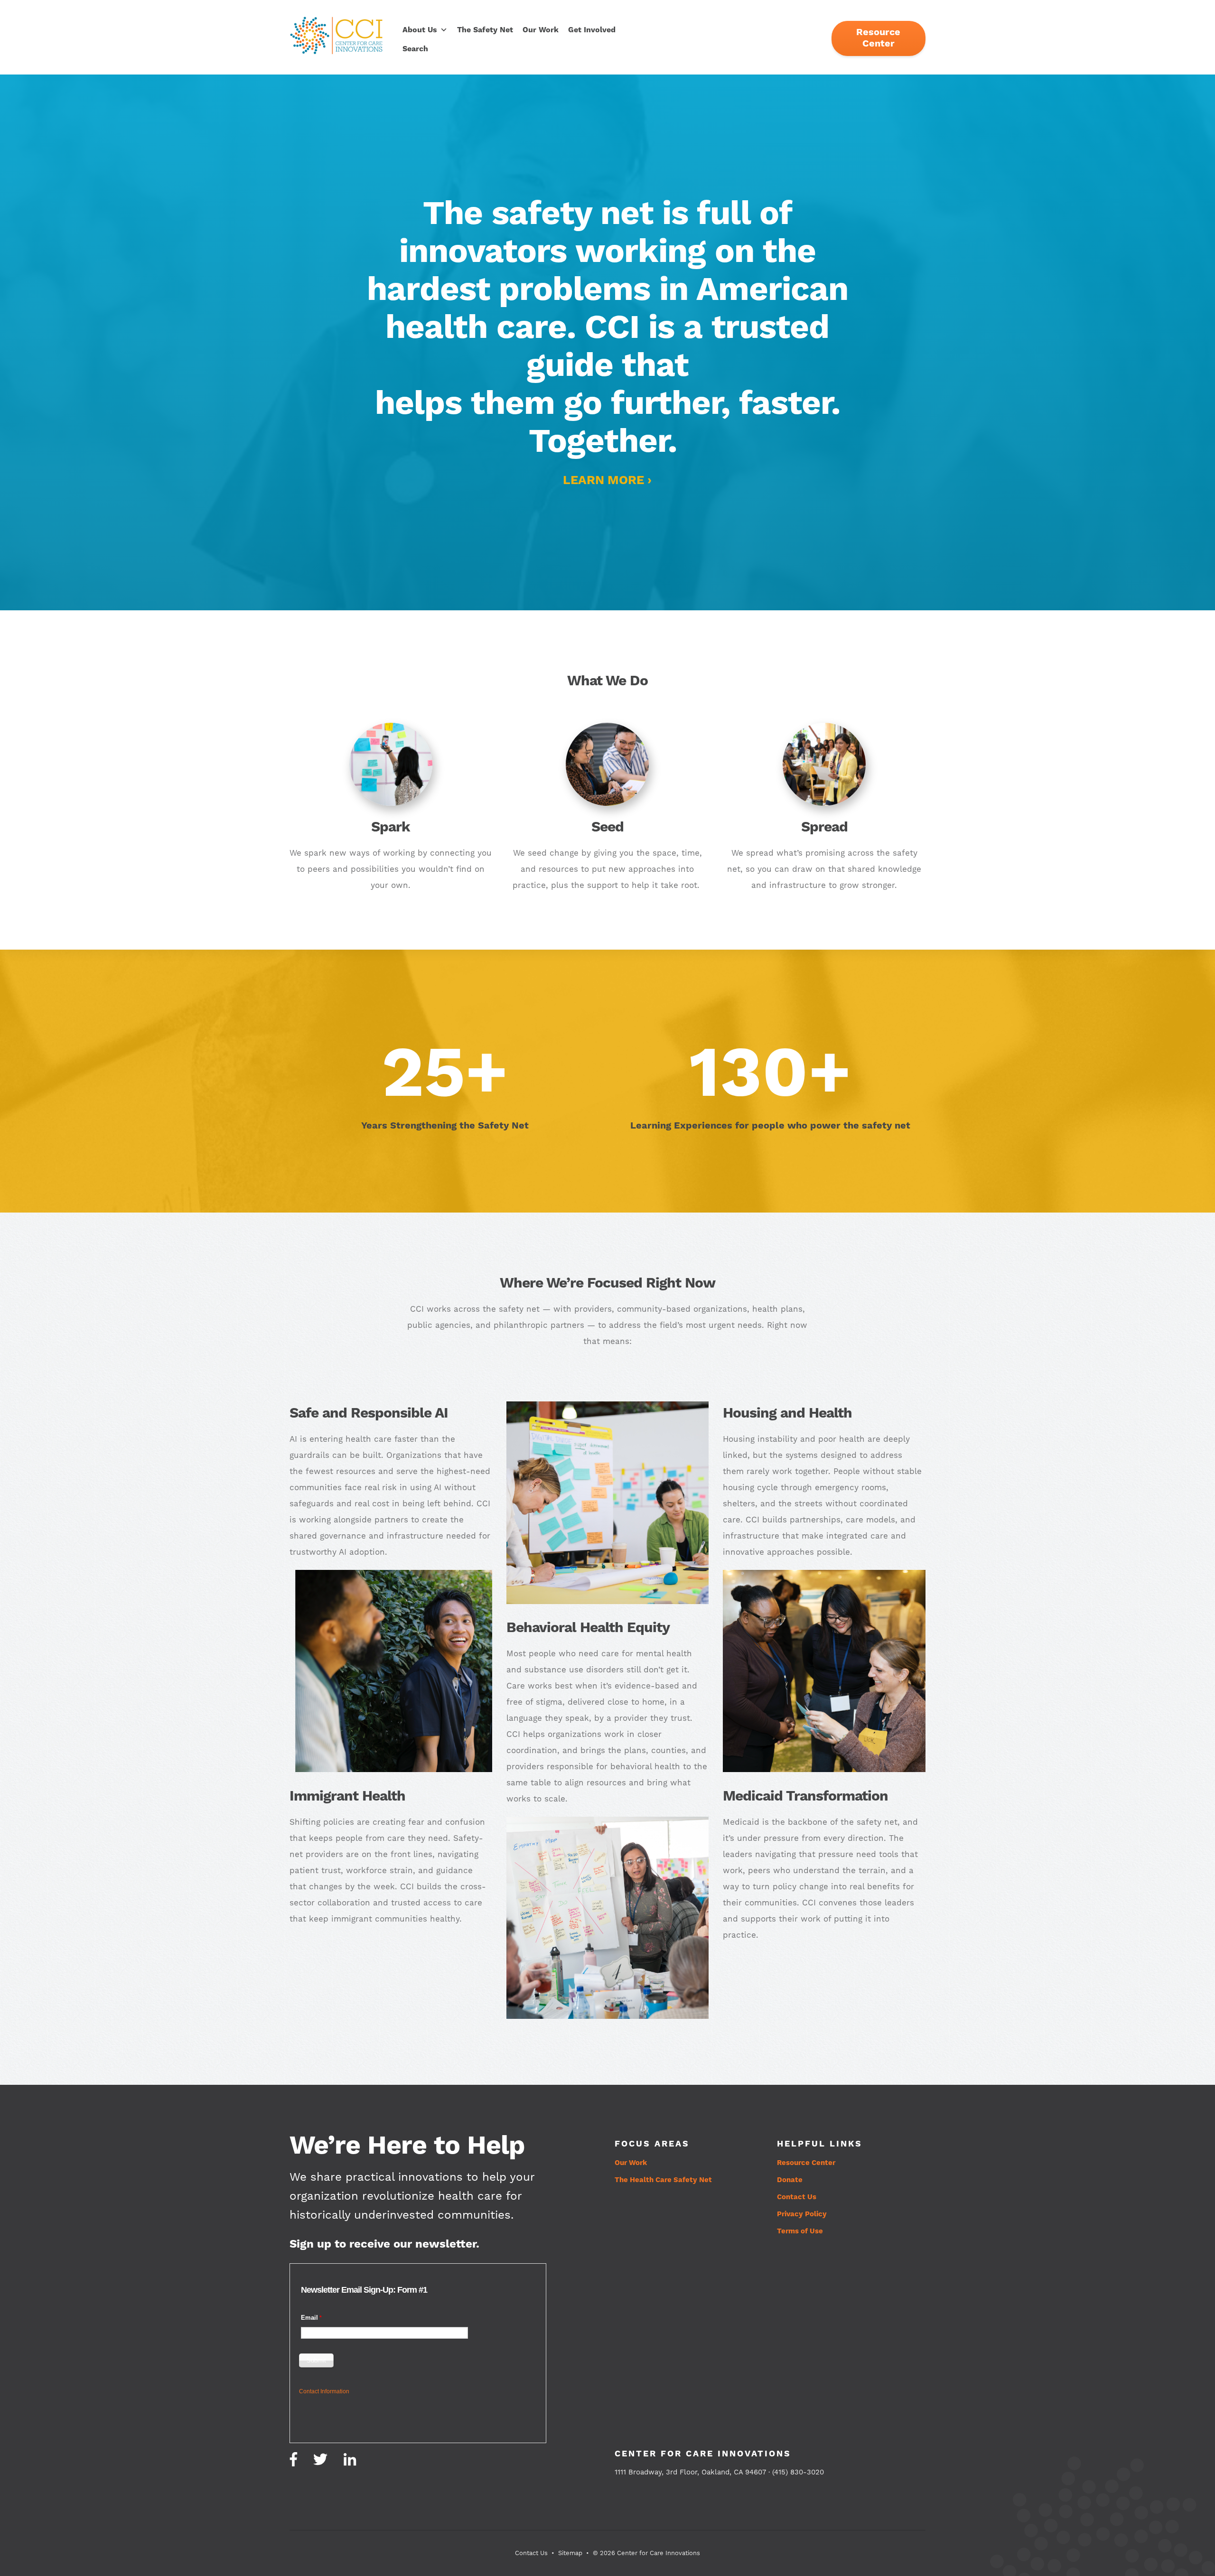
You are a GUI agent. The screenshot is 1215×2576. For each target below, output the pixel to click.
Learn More (603, 481)
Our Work (541, 30)
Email (309, 2318)
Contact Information (324, 2391)
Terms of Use (800, 2231)
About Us (420, 30)
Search (415, 49)
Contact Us (797, 2197)
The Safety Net (485, 30)
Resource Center (878, 38)
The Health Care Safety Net (663, 2180)
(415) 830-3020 (798, 2472)
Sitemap (570, 2553)
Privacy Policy (802, 2214)
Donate (790, 2180)
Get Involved (592, 30)
